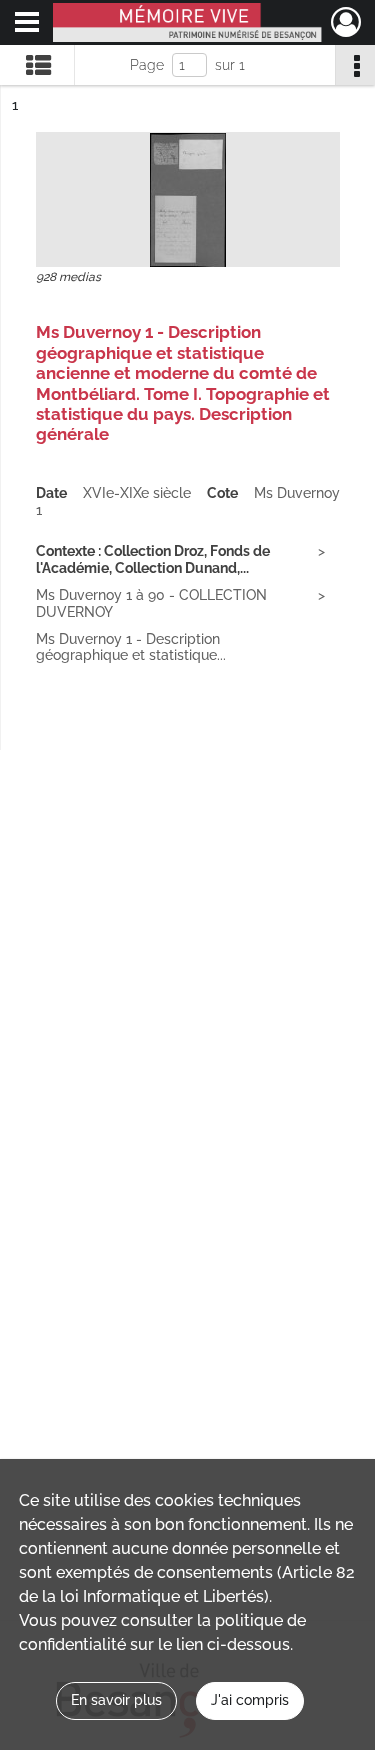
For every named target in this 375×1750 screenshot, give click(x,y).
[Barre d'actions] (355, 65)
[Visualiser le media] (188, 199)
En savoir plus (116, 1700)
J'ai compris (250, 1700)
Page (147, 65)
